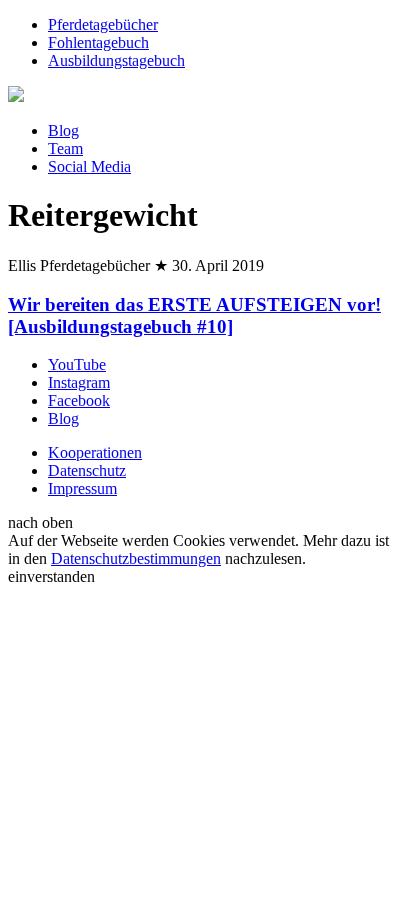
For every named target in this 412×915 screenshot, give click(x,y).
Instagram (79, 382)
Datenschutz (87, 470)
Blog (63, 130)
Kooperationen (95, 452)
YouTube (77, 364)
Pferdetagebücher (103, 24)
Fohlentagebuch (98, 42)
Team (65, 148)
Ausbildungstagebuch (116, 60)
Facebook (79, 400)
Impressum (82, 488)
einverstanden (51, 576)
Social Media (89, 166)
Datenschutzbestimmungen (136, 558)
